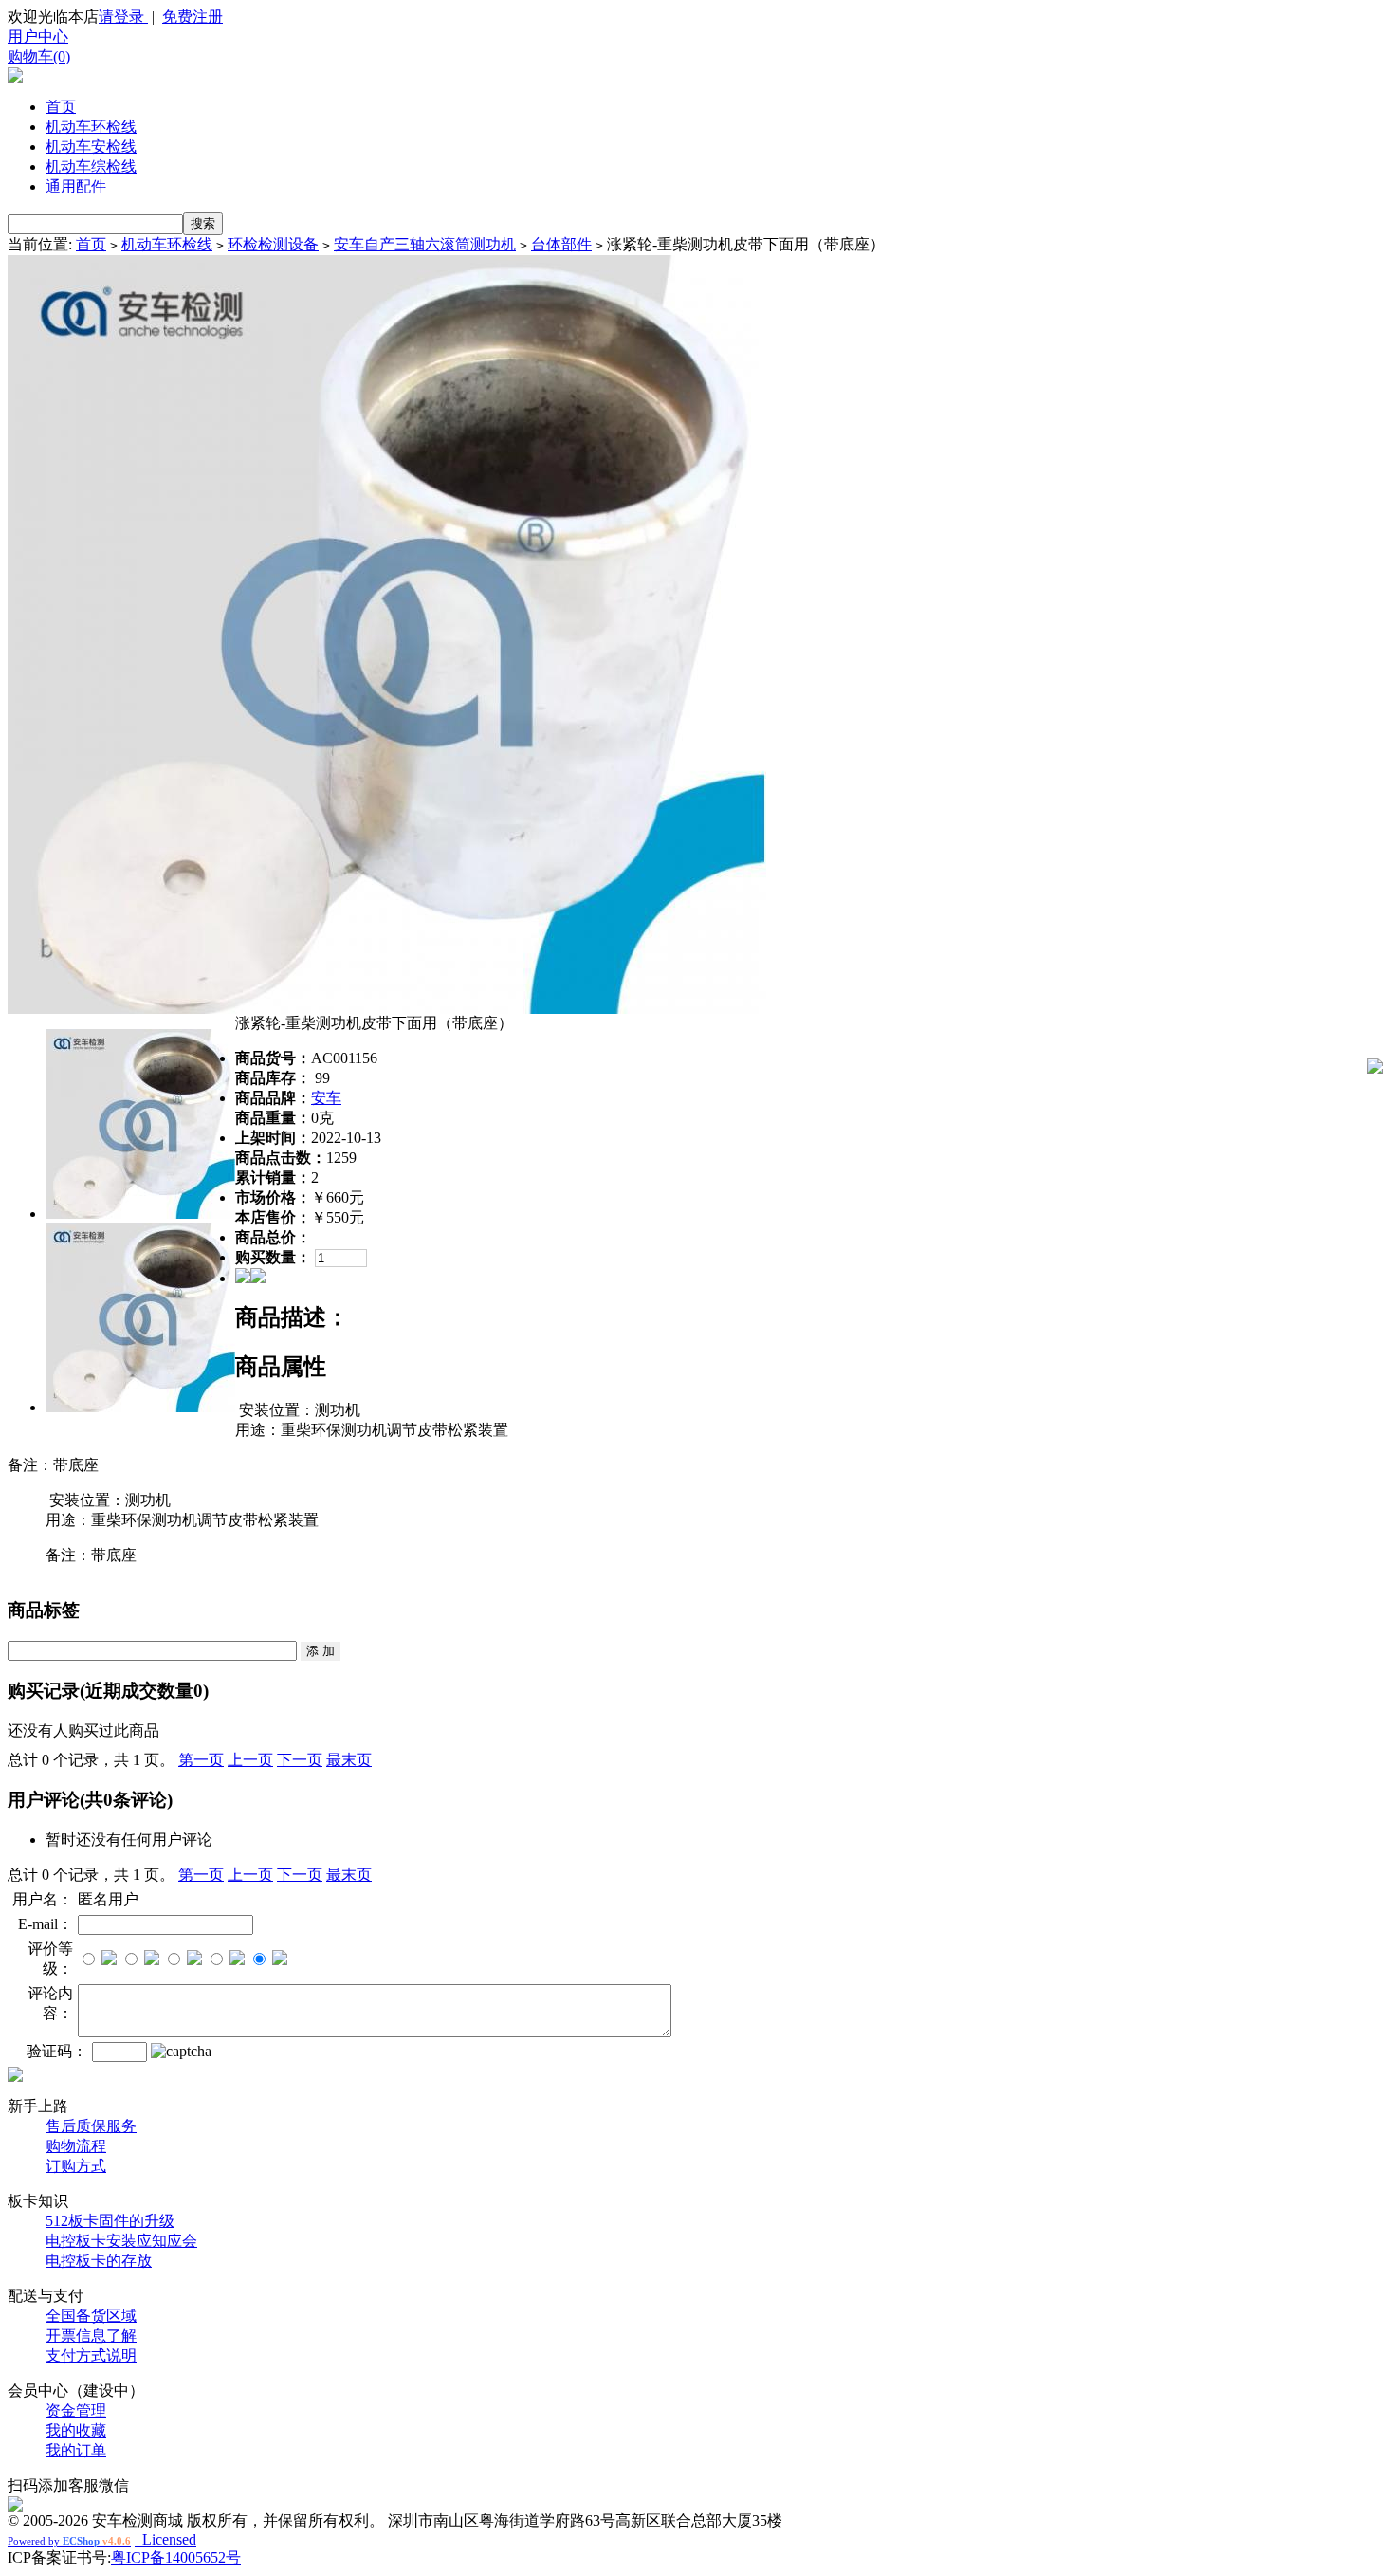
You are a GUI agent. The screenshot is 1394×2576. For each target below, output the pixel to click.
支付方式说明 (91, 2355)
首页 (61, 107)
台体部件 (561, 244)
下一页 (300, 1760)
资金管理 (76, 2410)
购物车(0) (39, 56)
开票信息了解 (91, 2336)
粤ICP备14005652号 (176, 2558)
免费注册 (193, 17)
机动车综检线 (91, 166)
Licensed (165, 2539)
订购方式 (76, 2166)
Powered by (69, 2541)
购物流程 (76, 2146)
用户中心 (38, 37)
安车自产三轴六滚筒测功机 (425, 244)
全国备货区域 (91, 2316)
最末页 (349, 1760)
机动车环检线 (91, 127)
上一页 (250, 1760)
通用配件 (76, 186)
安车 (326, 1098)
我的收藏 (76, 2430)
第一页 (201, 1760)
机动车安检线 (91, 147)
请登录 (123, 17)
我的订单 (76, 2450)
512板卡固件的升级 (110, 2221)
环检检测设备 (273, 244)
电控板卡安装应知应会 (121, 2241)
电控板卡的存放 (99, 2261)
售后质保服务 (91, 2126)
